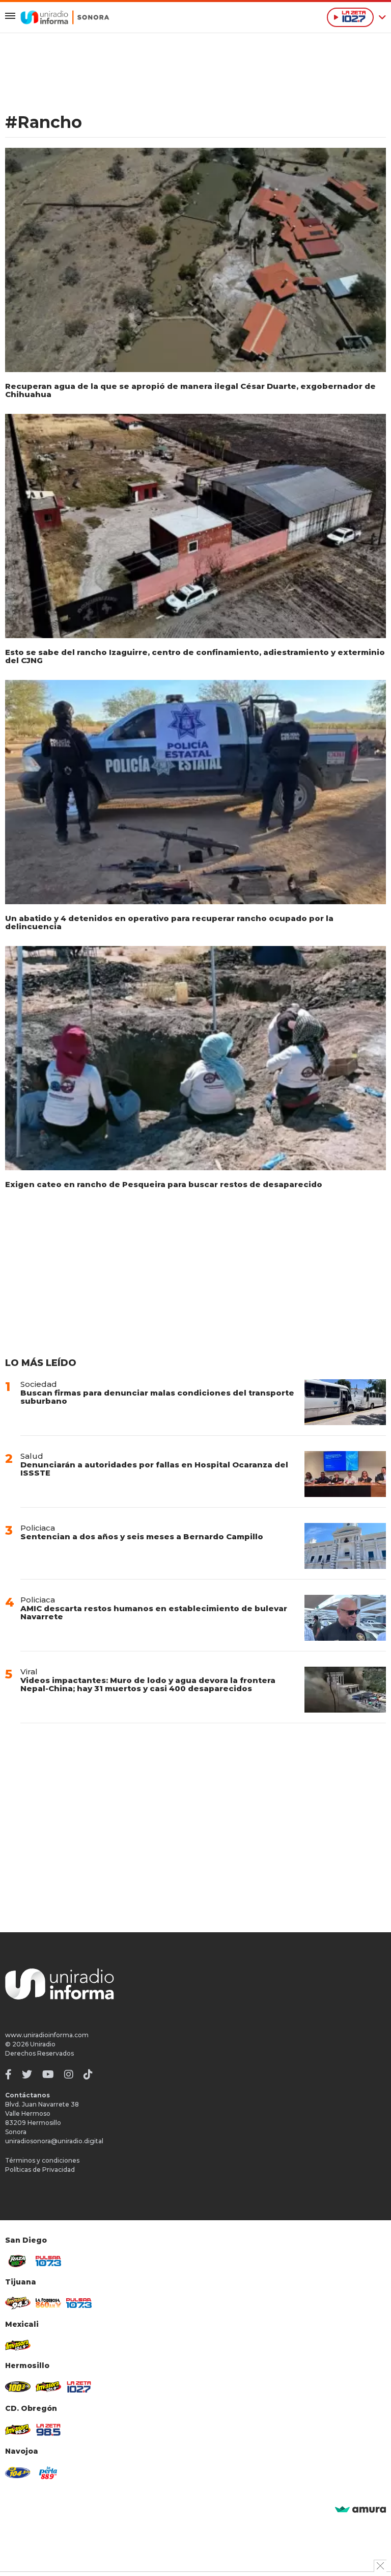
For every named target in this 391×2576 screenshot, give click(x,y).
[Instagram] (69, 2074)
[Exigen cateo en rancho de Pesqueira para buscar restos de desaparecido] (195, 1058)
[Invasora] (18, 2261)
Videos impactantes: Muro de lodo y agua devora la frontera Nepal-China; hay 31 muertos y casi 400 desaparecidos (148, 1684)
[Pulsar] (48, 2261)
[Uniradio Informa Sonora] (65, 17)
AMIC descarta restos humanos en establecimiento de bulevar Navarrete (154, 1612)
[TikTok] (88, 2074)
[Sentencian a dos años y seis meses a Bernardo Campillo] (345, 1546)
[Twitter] (27, 2074)
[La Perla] (48, 2473)
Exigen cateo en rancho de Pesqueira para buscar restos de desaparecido (164, 1184)
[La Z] (79, 2387)
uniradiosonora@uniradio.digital (54, 2141)
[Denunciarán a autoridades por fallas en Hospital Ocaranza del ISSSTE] (345, 1474)
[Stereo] (18, 2387)
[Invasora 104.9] (18, 2345)
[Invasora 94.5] (18, 2303)
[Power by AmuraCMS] (360, 2510)
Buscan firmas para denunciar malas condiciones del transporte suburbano (157, 1397)
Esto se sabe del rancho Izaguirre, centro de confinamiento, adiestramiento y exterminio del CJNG (195, 656)
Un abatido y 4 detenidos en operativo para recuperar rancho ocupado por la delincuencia (169, 922)
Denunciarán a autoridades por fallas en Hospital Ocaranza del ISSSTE (154, 1469)
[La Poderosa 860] (48, 2303)
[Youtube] (48, 2074)
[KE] (18, 2473)
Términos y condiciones (42, 2160)
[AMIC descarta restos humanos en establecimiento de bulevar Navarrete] (345, 1618)
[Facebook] (8, 2074)
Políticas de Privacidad (40, 2170)
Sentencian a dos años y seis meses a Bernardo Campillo (142, 1536)
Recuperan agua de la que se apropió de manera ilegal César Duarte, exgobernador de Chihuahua (190, 390)
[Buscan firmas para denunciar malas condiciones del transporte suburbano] (345, 1402)
